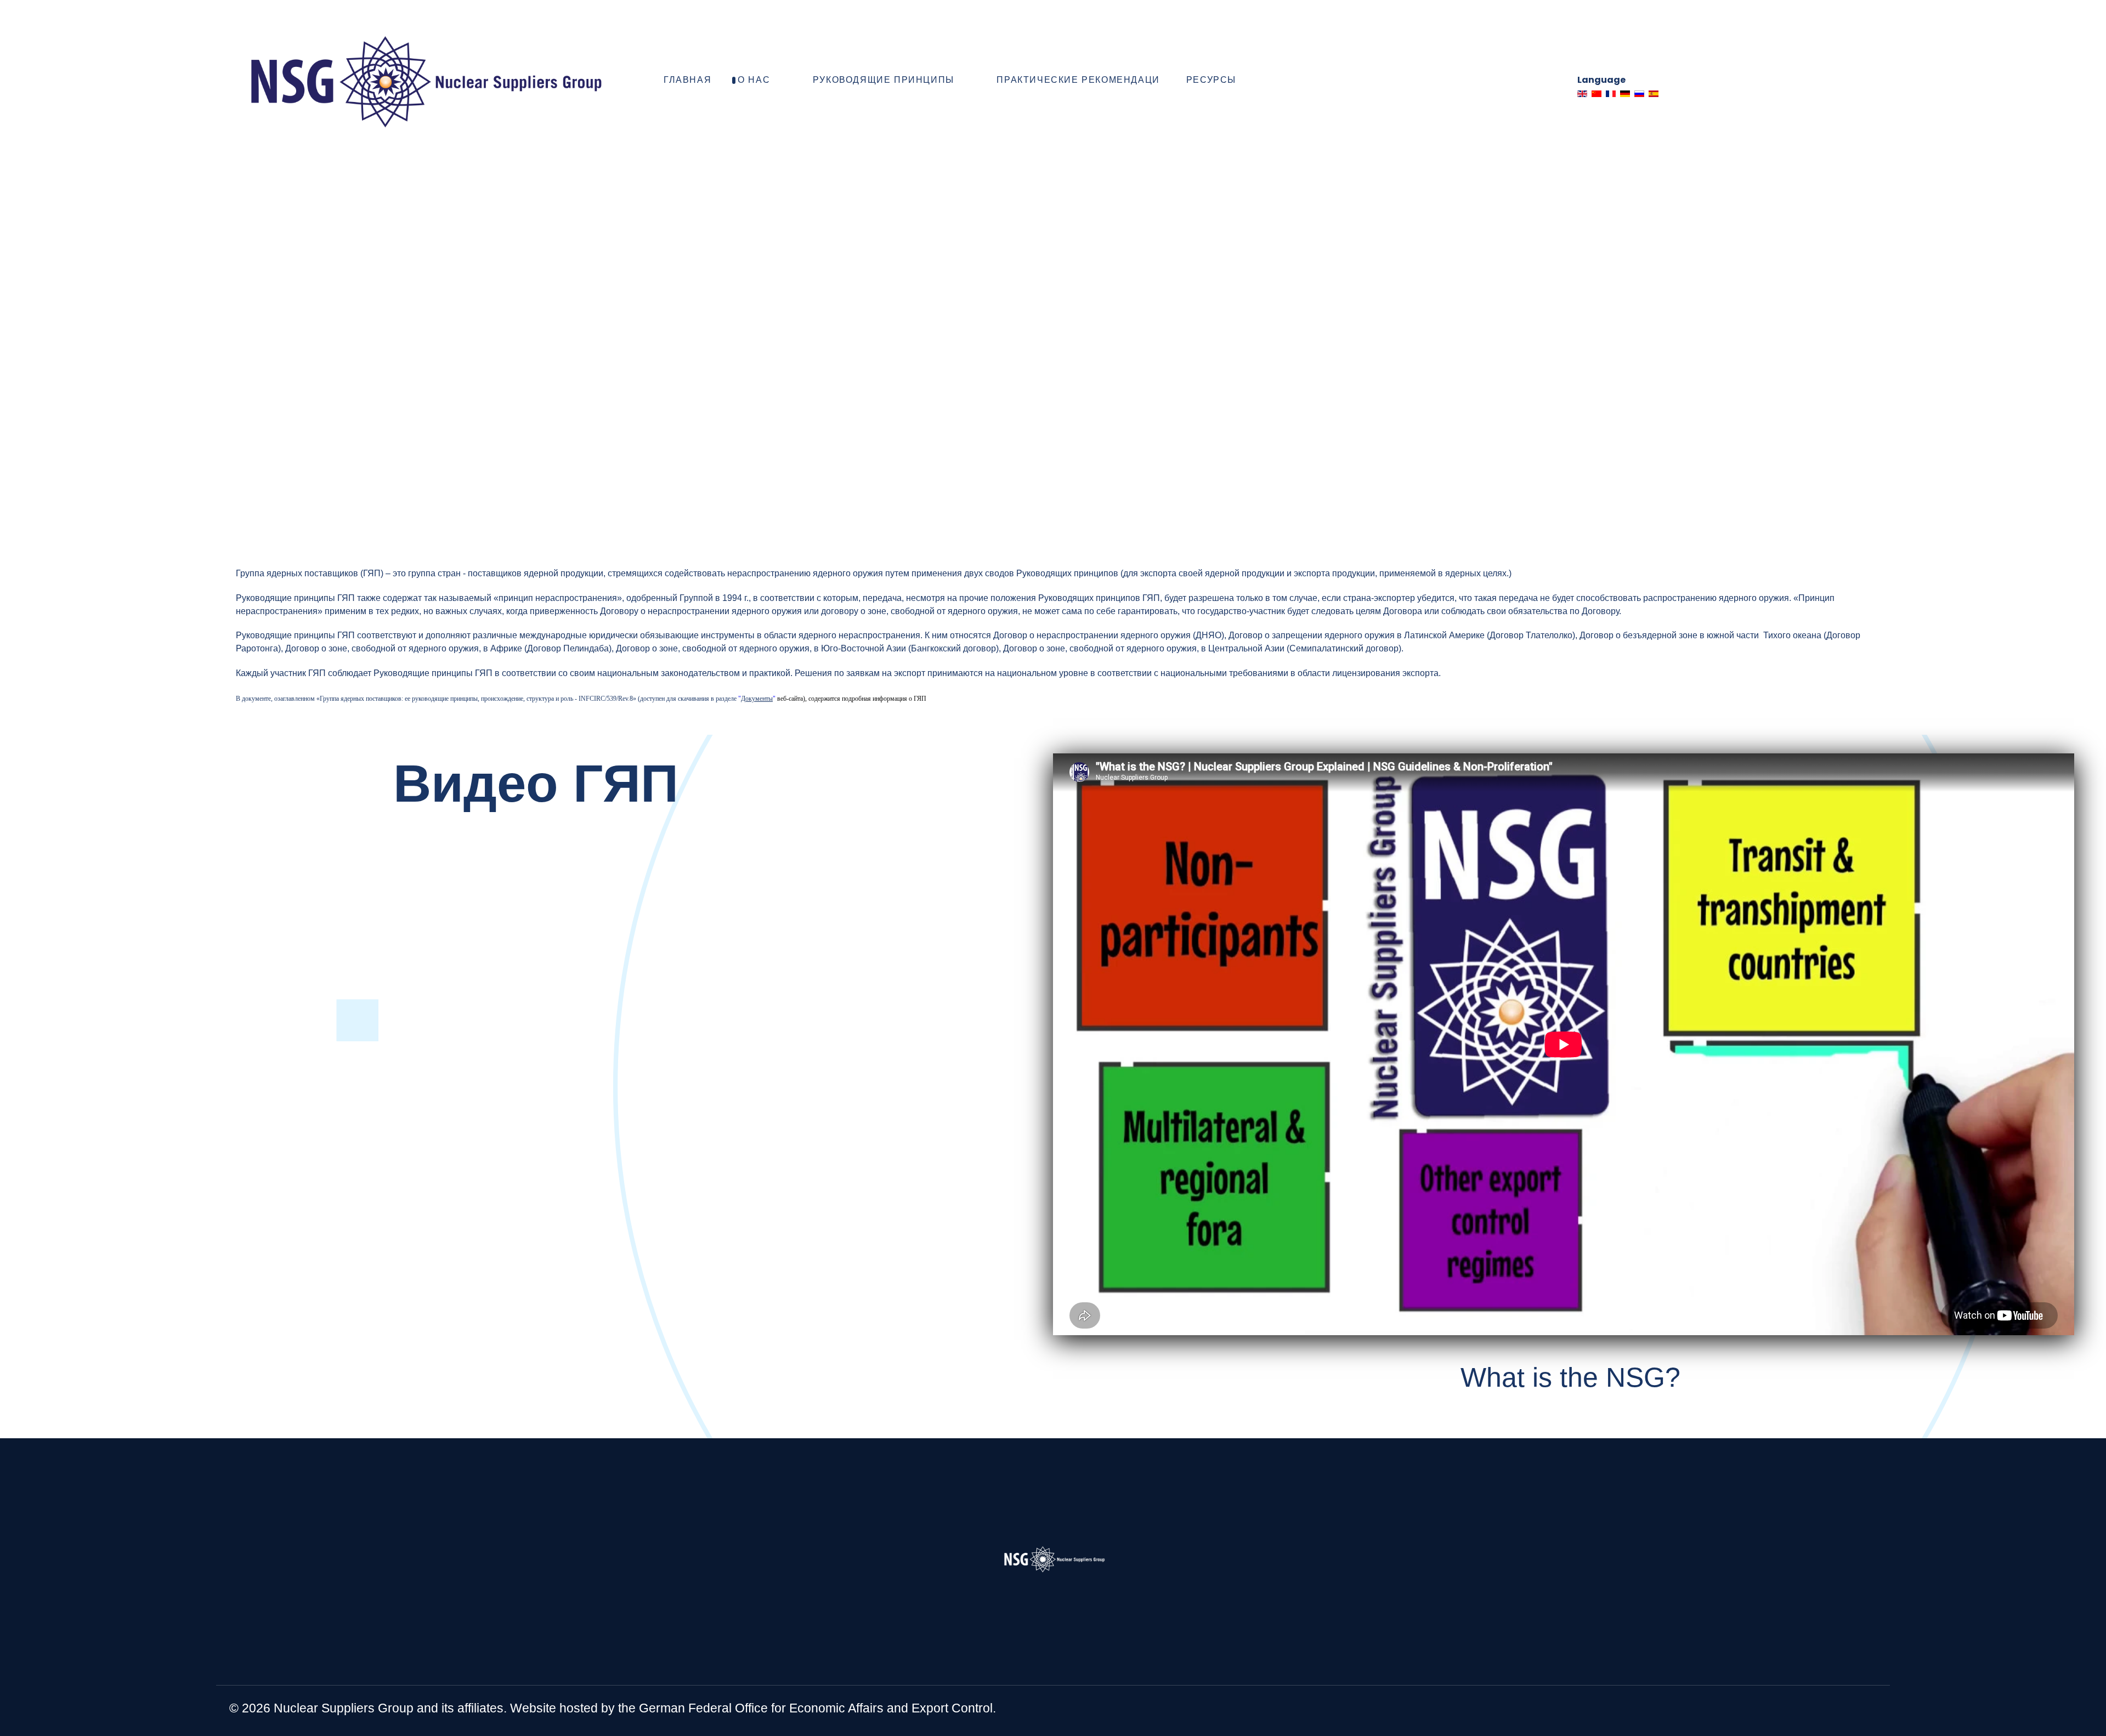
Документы (757, 699)
